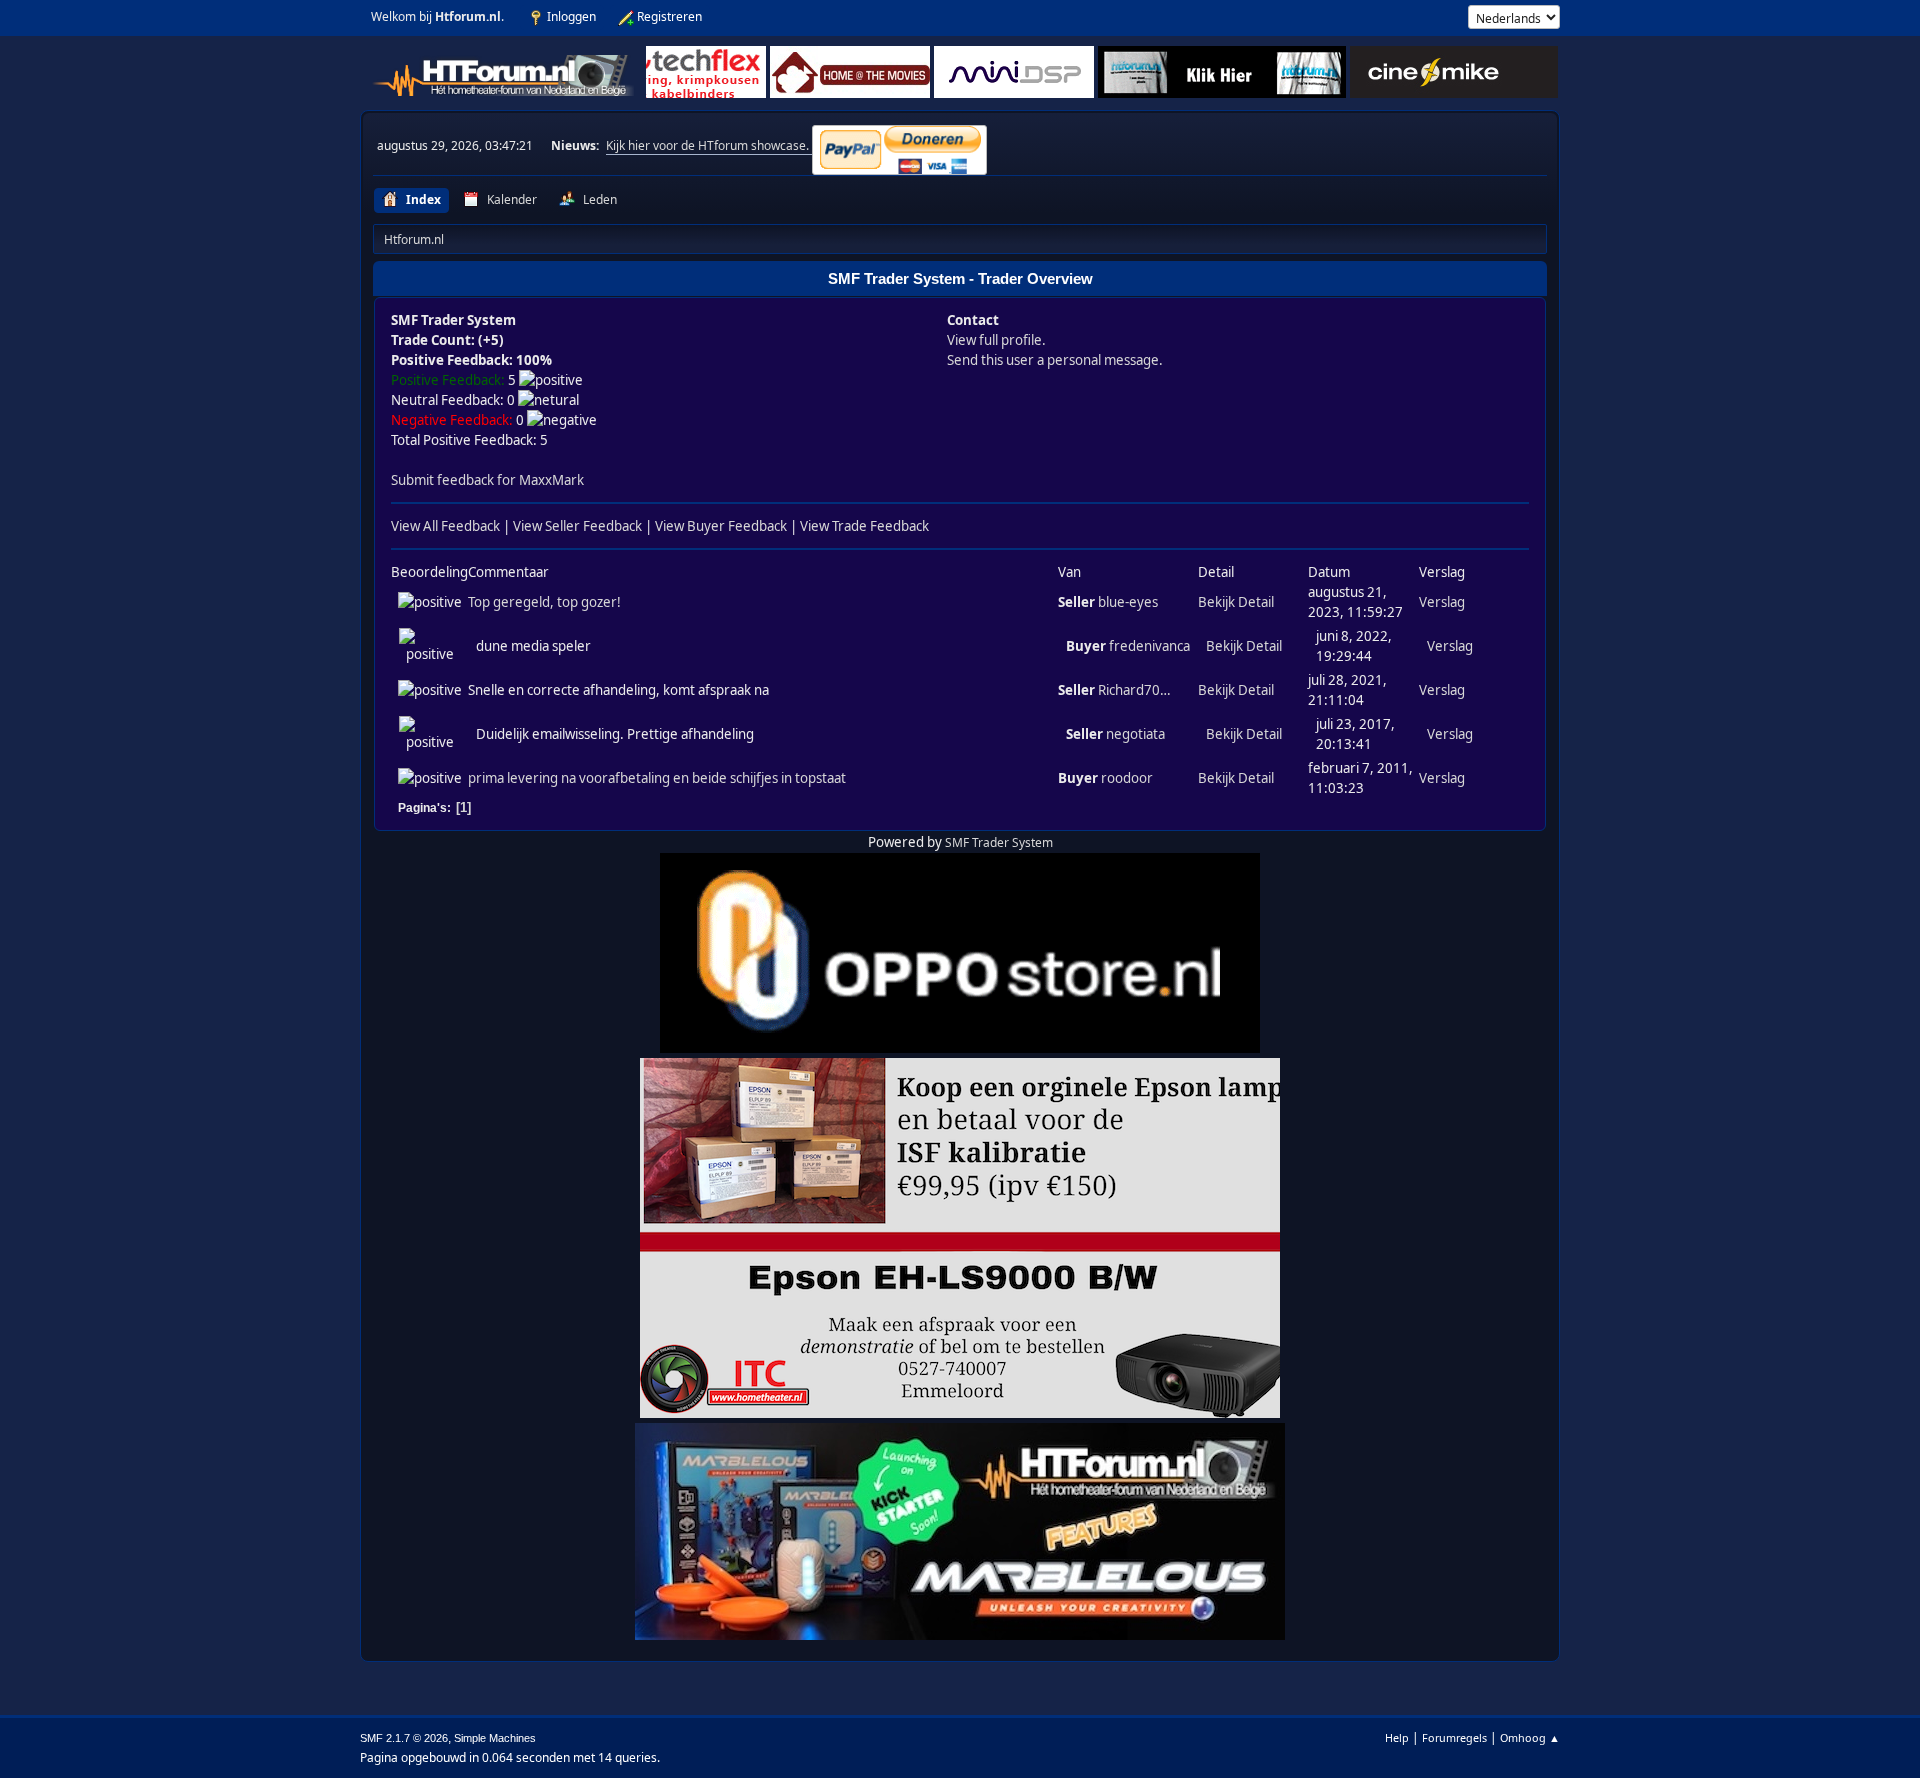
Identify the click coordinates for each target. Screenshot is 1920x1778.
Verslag (1442, 602)
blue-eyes (1128, 602)
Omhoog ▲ (1530, 1737)
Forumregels (1454, 1737)
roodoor (1127, 778)
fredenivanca (1149, 646)
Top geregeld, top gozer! (544, 602)
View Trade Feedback (864, 526)
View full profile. (996, 340)
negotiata (1135, 734)
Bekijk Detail (1236, 602)
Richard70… (1134, 690)
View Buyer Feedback (721, 526)
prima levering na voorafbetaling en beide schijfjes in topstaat (657, 778)
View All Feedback (445, 526)
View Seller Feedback (577, 526)
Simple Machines (495, 1738)
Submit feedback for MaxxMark (487, 480)
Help (1397, 1737)
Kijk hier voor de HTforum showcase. (709, 145)
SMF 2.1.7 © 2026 (404, 1738)
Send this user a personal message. (1055, 360)
